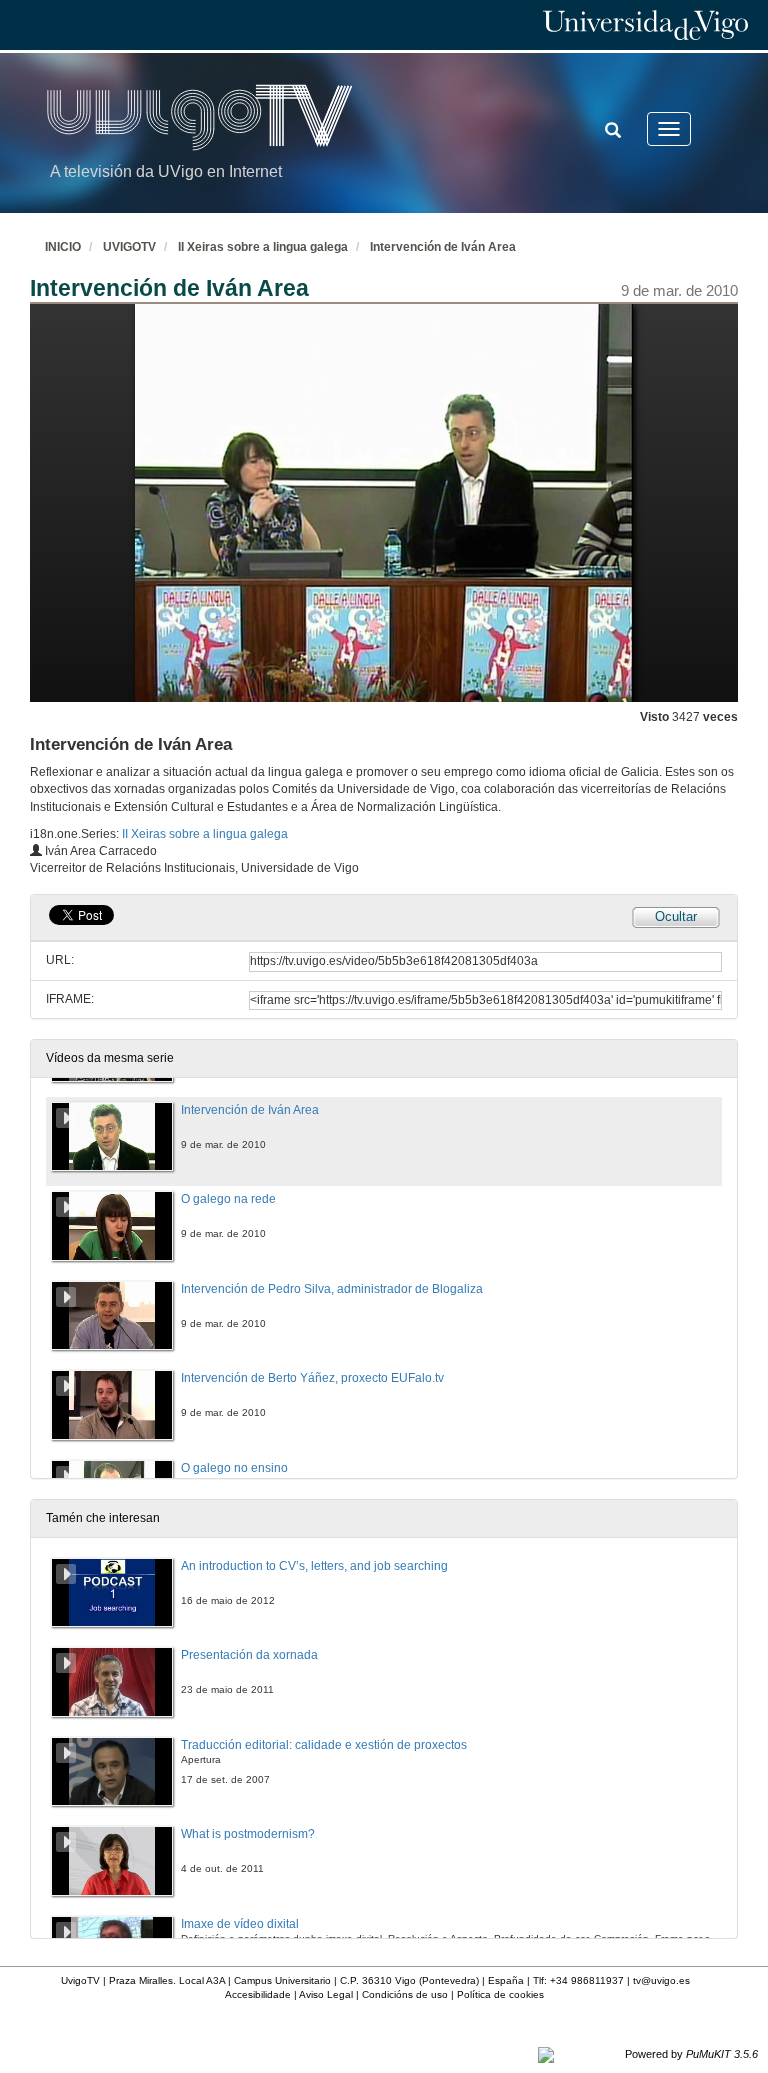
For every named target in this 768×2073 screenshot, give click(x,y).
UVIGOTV (129, 247)
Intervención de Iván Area (443, 247)
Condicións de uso (405, 1994)
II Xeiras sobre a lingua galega (263, 247)
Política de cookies (500, 1994)
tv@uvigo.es (661, 1980)
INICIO (63, 247)
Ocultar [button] (676, 916)
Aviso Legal (326, 1994)
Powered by (691, 2054)
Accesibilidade (258, 1994)
